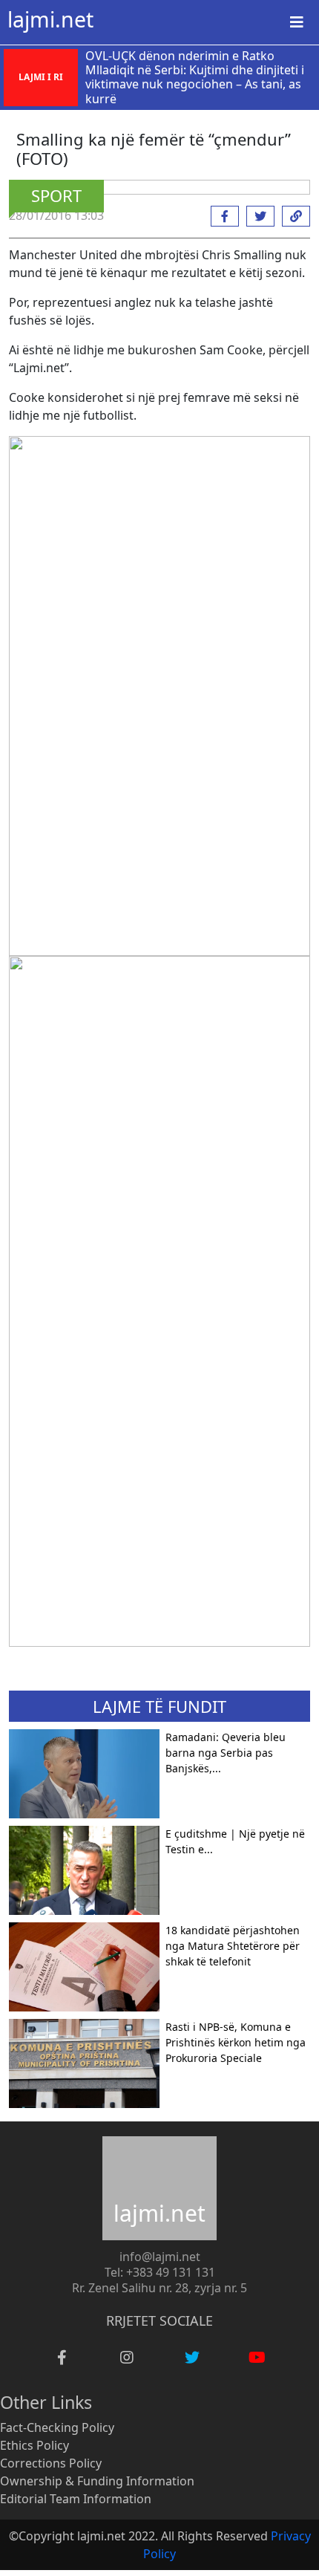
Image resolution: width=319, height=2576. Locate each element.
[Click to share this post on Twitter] (257, 216)
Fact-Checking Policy (57, 2427)
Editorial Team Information (76, 2499)
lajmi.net (50, 19)
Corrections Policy (51, 2463)
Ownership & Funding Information (97, 2481)
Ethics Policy (34, 2445)
